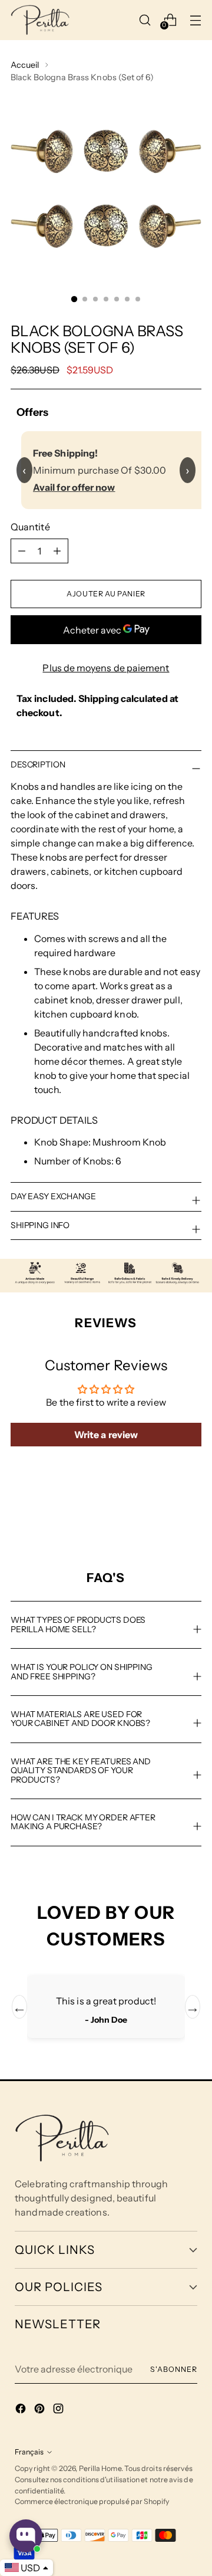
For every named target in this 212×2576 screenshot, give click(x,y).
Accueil (25, 65)
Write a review (106, 1435)
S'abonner (173, 2369)
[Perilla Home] (40, 20)
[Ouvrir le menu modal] (195, 20)
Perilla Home (100, 2468)
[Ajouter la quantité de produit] (22, 551)
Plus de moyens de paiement (106, 668)
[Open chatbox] (26, 2536)
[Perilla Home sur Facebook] (22, 2410)
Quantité (30, 527)
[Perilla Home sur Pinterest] (41, 2410)
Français (29, 2452)
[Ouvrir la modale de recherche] (145, 20)
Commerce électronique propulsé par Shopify (92, 2501)
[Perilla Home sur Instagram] (59, 2410)
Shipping (99, 698)
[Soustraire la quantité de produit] (57, 551)
